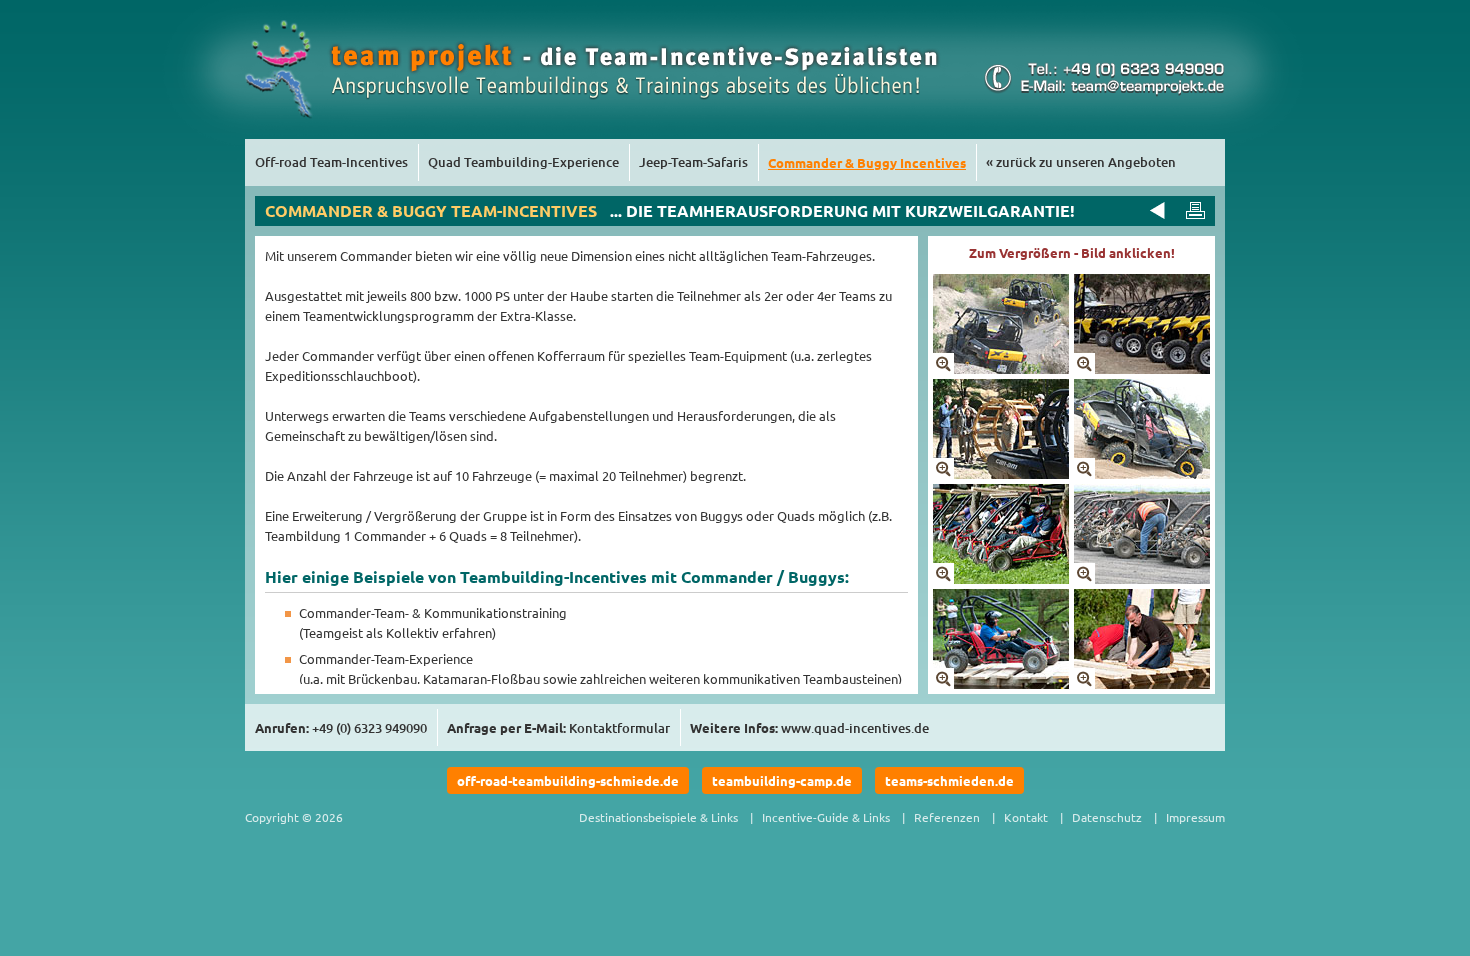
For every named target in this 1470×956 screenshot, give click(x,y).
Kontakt (1026, 817)
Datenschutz (1107, 817)
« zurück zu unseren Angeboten (1081, 162)
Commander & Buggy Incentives (867, 162)
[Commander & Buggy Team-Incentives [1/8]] (1001, 368)
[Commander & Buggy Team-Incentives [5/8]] (1001, 578)
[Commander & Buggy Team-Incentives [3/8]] (1001, 473)
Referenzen (947, 817)
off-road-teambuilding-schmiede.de (568, 780)
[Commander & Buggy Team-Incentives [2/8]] (1142, 368)
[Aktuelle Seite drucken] (1195, 210)
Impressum (1195, 817)
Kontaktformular (619, 728)
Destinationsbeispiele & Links (658, 817)
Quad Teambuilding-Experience (523, 162)
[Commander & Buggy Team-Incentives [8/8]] (1142, 683)
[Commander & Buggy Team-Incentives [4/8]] (1142, 473)
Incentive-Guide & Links (826, 817)
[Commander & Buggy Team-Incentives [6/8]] (1142, 578)
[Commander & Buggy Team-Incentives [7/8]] (1001, 683)
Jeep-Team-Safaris (693, 162)
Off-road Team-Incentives (331, 162)
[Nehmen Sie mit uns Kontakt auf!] (1101, 91)
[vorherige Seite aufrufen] (1155, 210)
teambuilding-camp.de (782, 780)
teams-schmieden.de (949, 780)
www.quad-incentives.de (855, 728)
